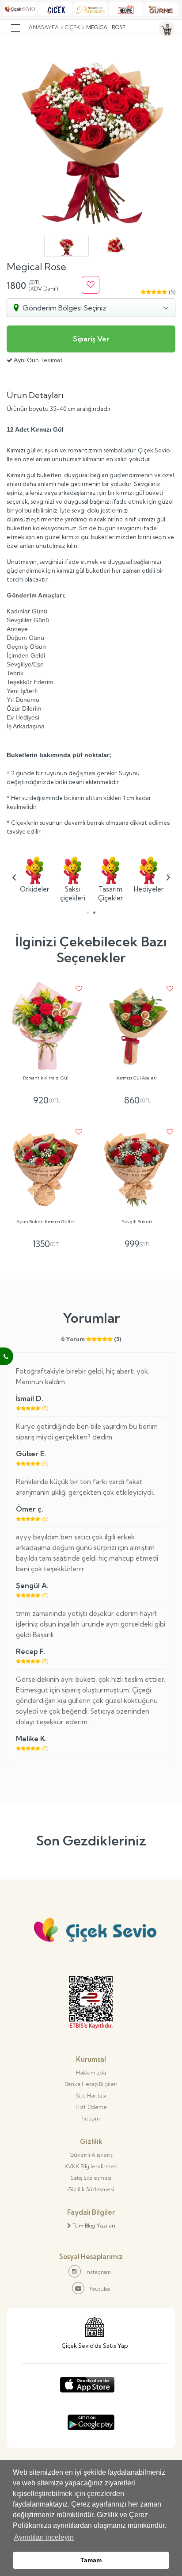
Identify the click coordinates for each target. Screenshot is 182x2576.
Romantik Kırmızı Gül (46, 1078)
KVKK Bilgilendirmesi (91, 2166)
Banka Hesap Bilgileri (91, 2084)
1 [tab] (88, 913)
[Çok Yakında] (87, 2383)
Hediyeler (148, 889)
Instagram (98, 2272)
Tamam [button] (91, 2560)
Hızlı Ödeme (91, 2107)
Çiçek (72, 27)
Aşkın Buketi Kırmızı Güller (46, 1222)
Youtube (100, 2289)
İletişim (91, 2119)
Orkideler (34, 889)
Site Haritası (91, 2096)
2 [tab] (94, 913)
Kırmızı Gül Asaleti (137, 1078)
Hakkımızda (91, 2073)
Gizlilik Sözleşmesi (91, 2189)
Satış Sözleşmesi (91, 2178)
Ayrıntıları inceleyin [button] (44, 2537)
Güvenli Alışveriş (91, 2155)
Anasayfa (44, 27)
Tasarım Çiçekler (111, 894)
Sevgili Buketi (137, 1222)
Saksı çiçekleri (73, 894)
